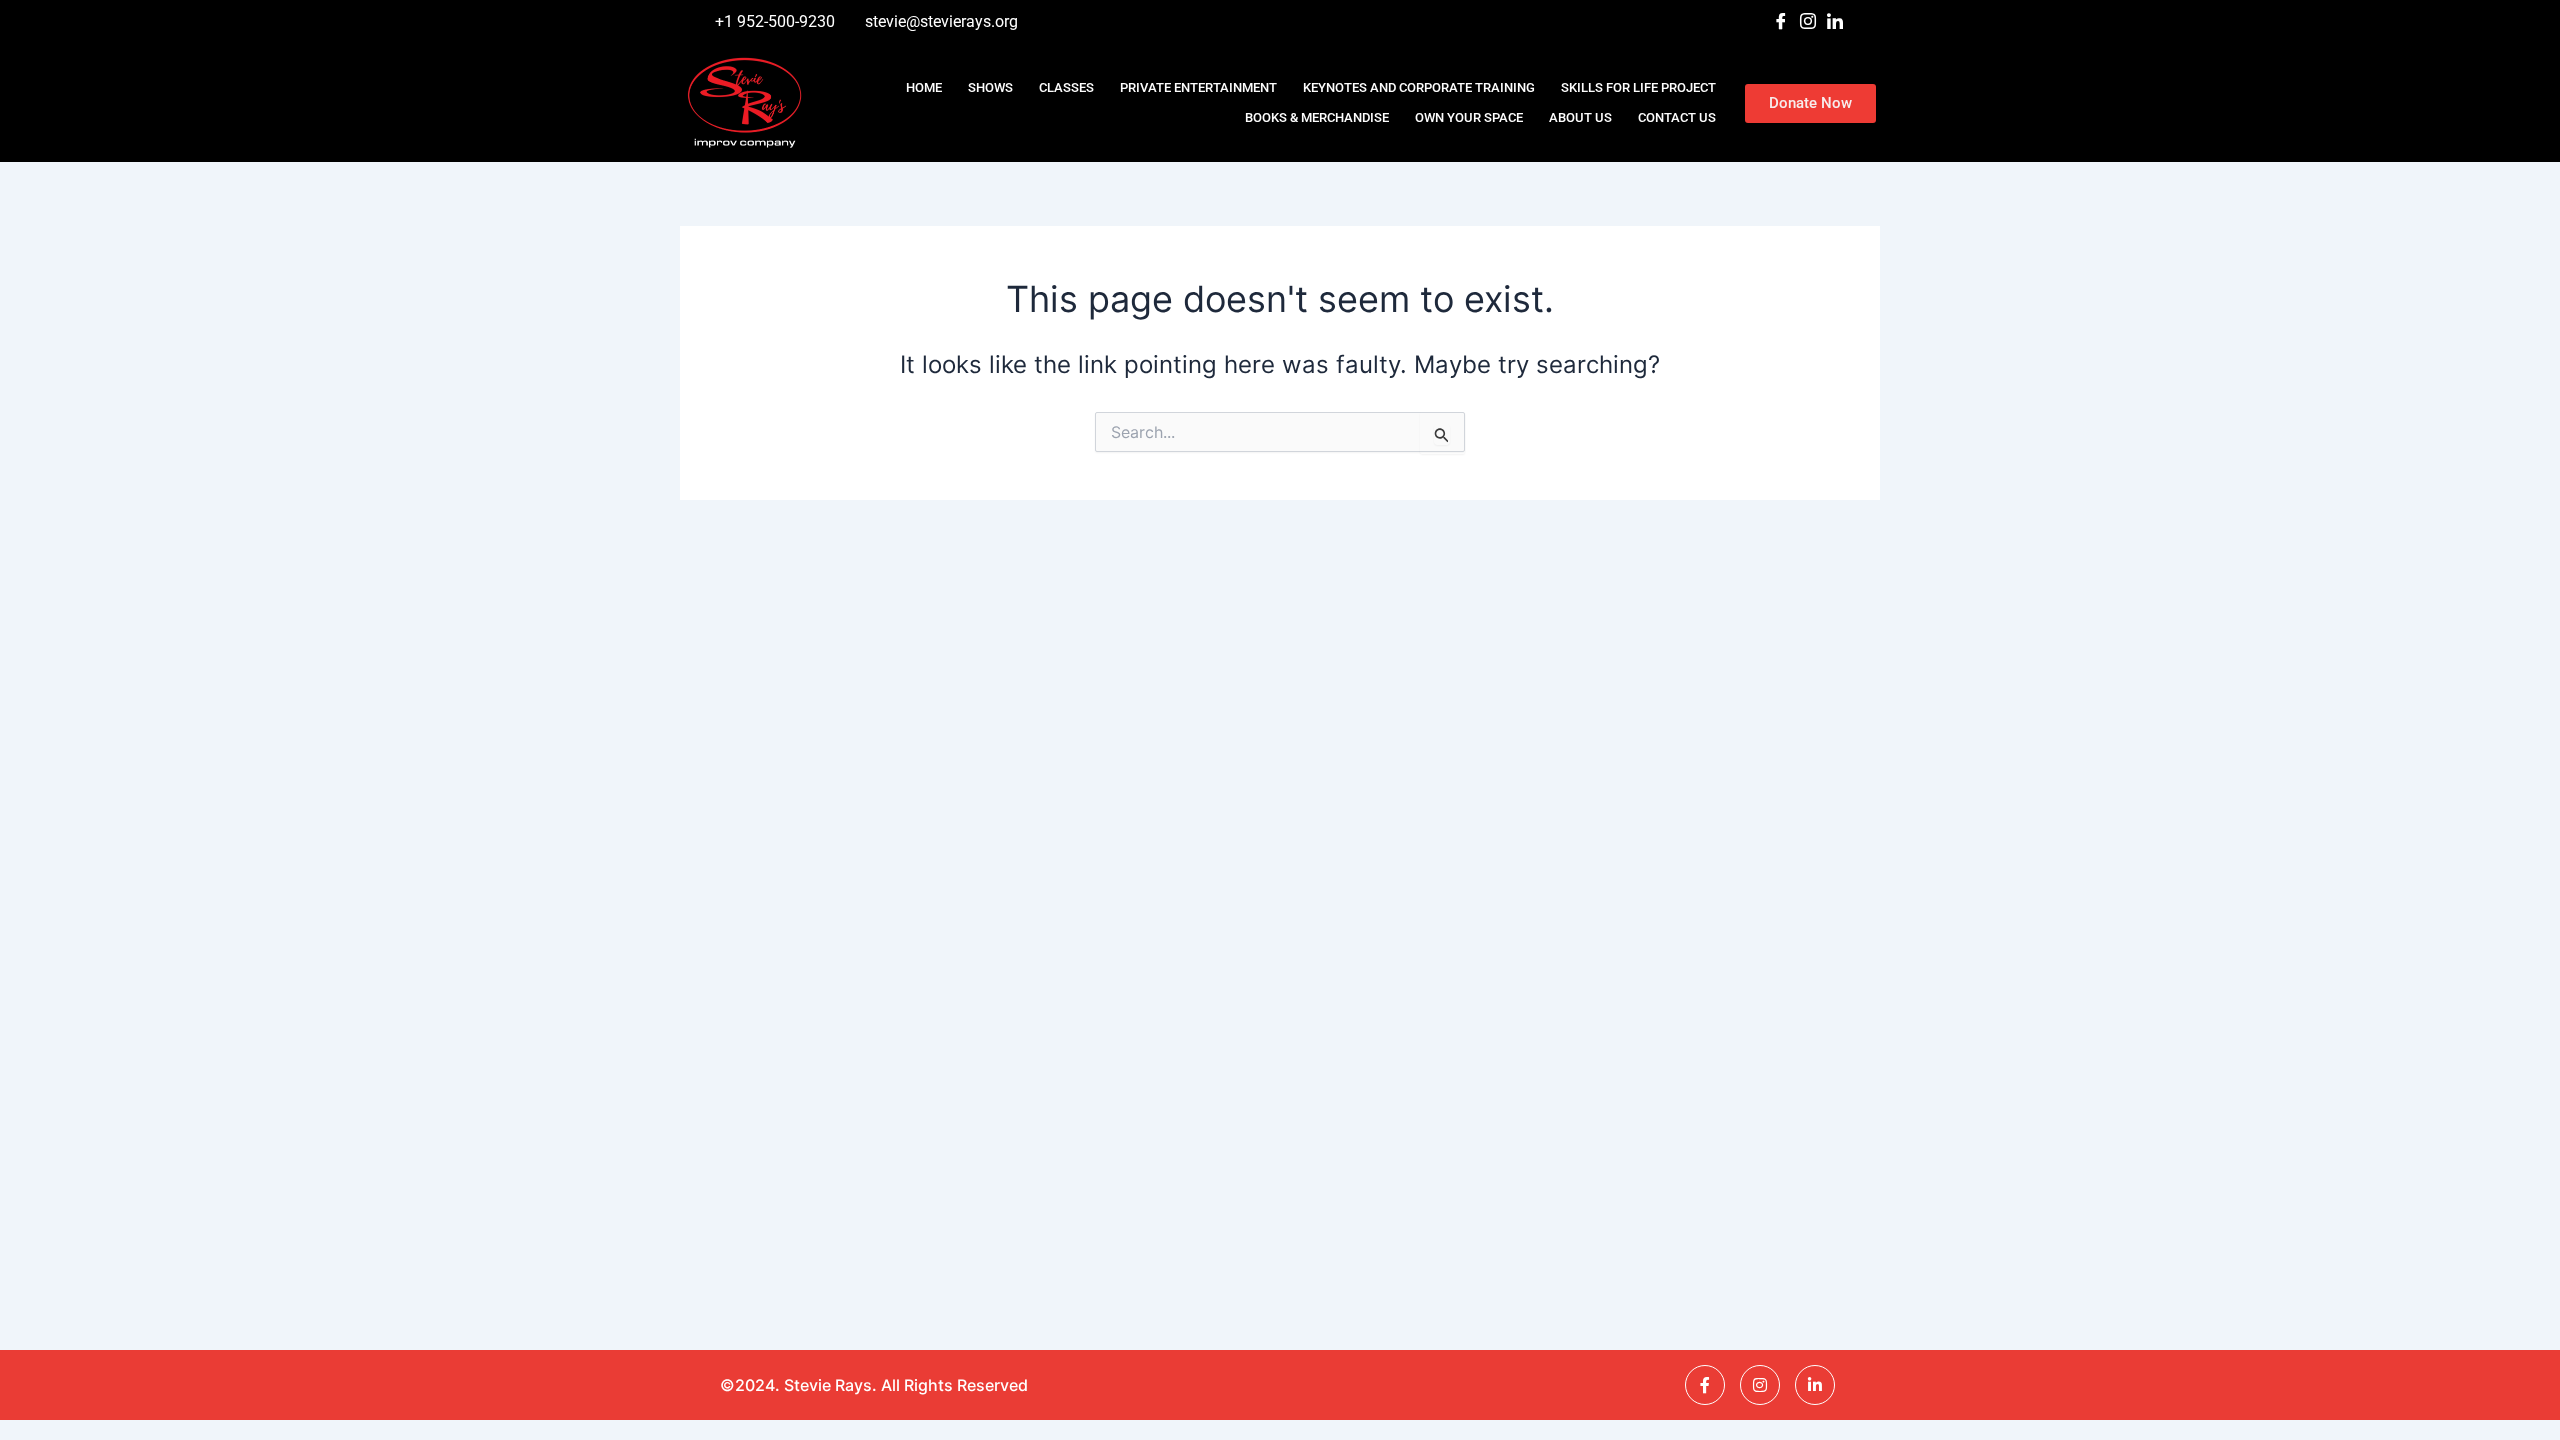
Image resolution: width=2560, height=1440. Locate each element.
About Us (1580, 117)
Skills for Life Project (1638, 87)
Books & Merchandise (1317, 117)
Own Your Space (1469, 117)
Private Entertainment (1198, 87)
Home (924, 87)
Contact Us (1677, 117)
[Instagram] (1808, 22)
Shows (990, 87)
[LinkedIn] (1835, 22)
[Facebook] (1781, 22)
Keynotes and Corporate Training (1419, 87)
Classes (1066, 87)
